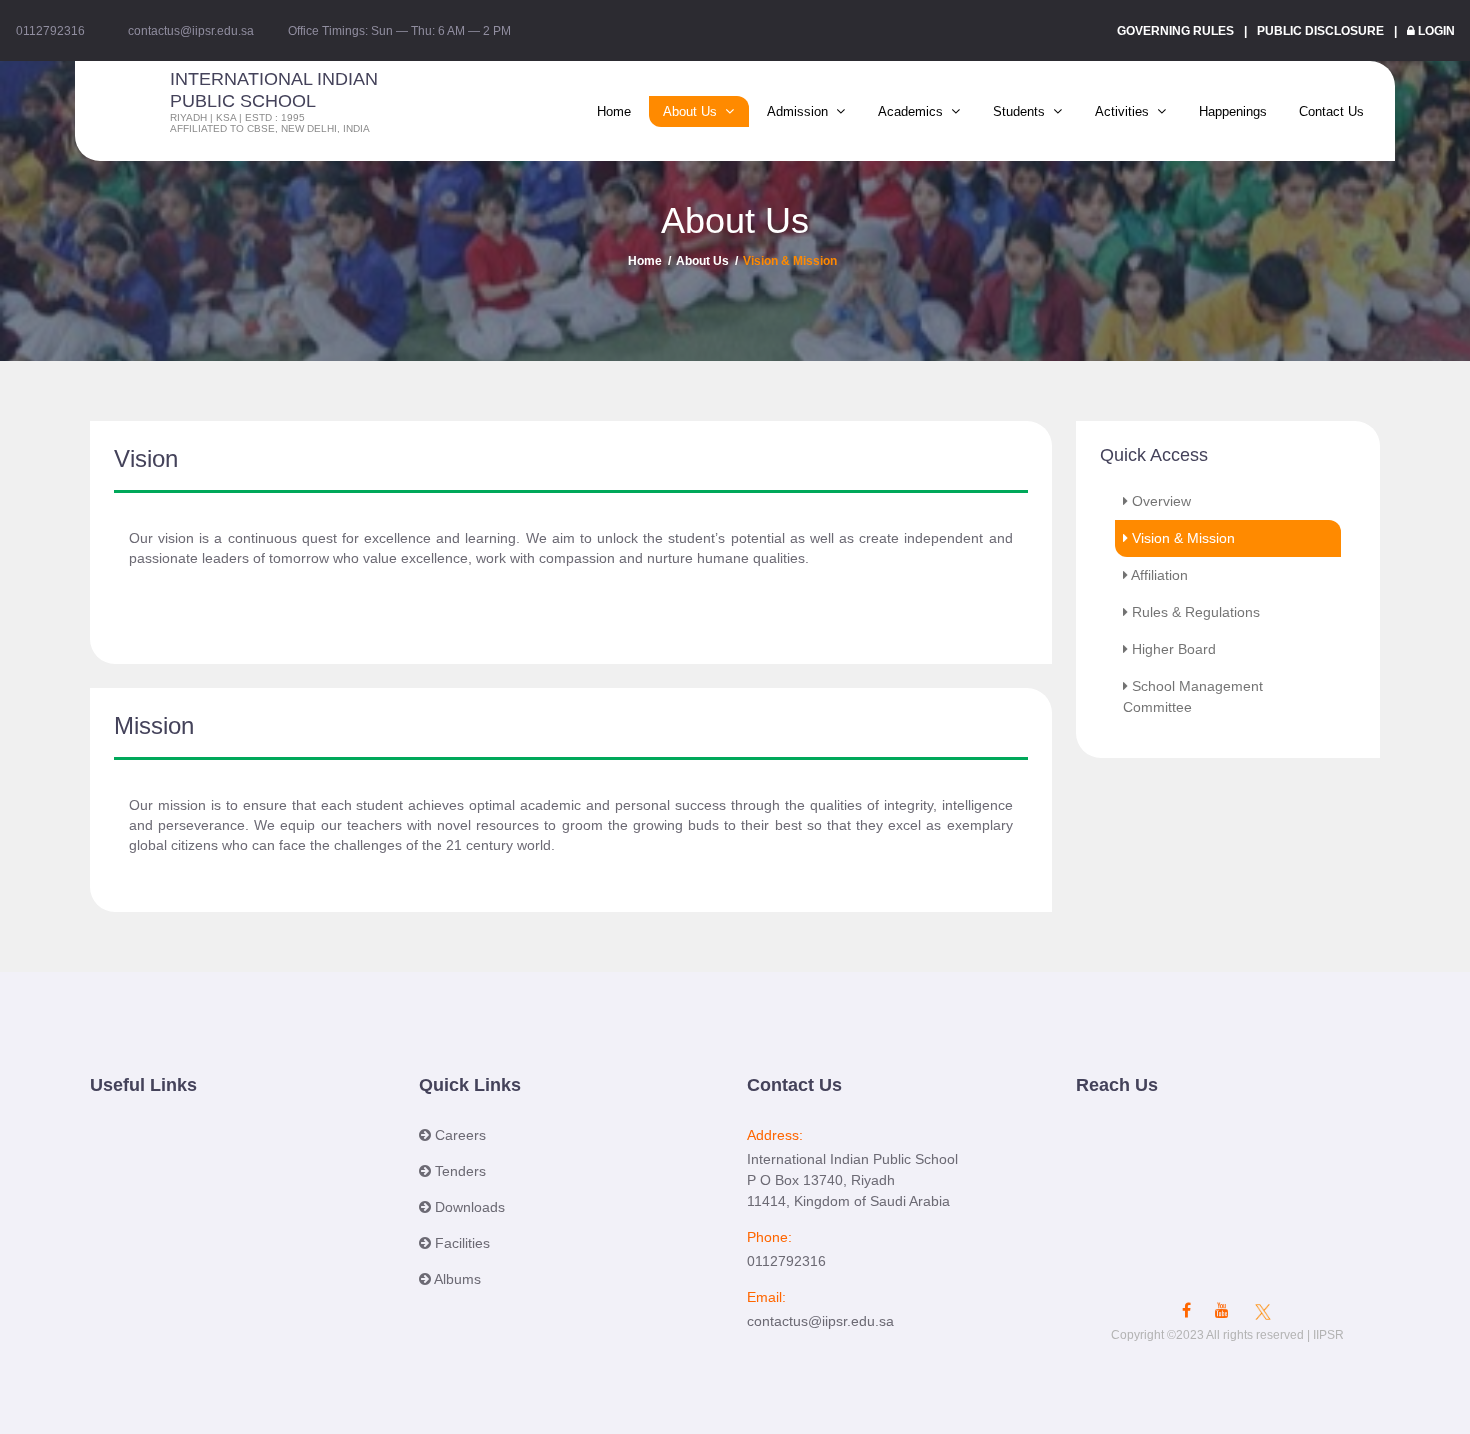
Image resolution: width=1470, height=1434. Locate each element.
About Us (702, 261)
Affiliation (1159, 575)
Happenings (1233, 111)
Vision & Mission (1183, 538)
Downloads (468, 1207)
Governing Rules (1175, 31)
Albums (456, 1279)
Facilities (460, 1243)
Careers (458, 1135)
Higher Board (1174, 649)
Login (1436, 31)
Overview (1161, 501)
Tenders (458, 1171)
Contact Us (1331, 111)
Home (614, 111)
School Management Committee (1193, 696)
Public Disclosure (1320, 31)
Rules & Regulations (1196, 612)
